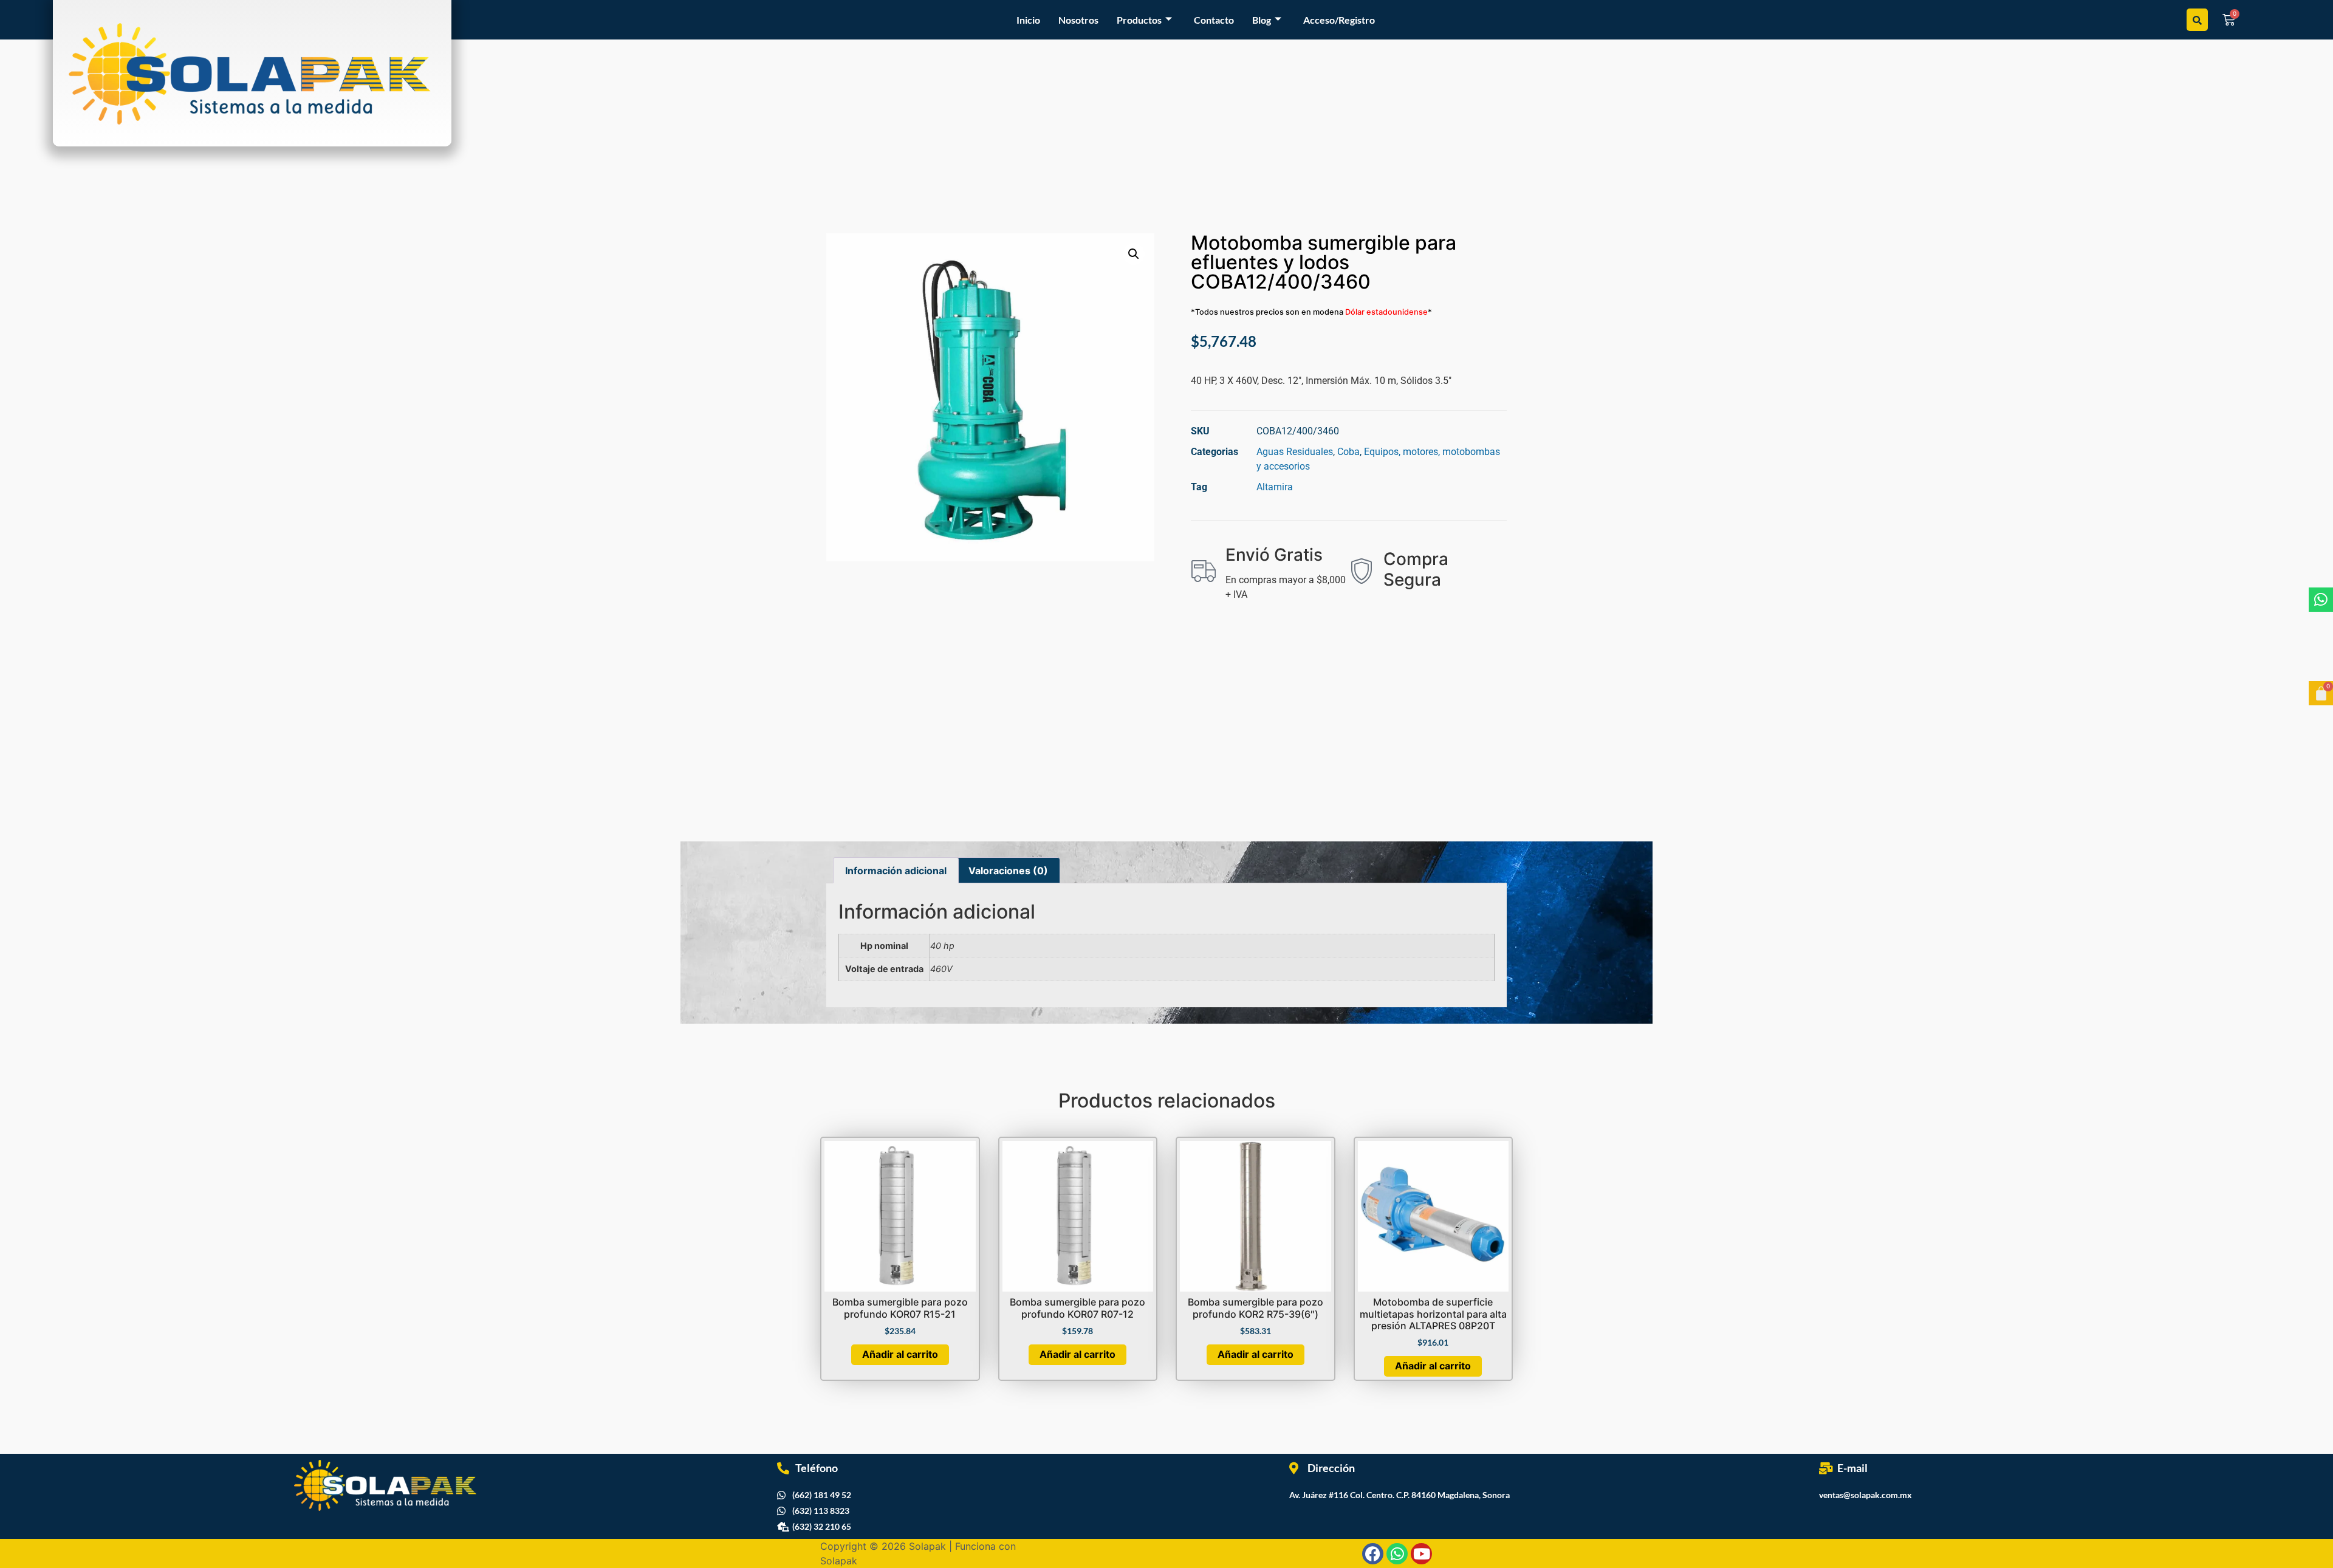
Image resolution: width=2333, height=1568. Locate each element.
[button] (1134, 254)
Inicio (1028, 20)
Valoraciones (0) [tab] (1008, 871)
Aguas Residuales (1295, 452)
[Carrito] (2321, 693)
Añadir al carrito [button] (900, 1354)
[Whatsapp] (2321, 600)
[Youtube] (1421, 1554)
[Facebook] (1373, 1554)
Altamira (1275, 487)
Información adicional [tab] (896, 871)
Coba (1348, 452)
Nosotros (1078, 20)
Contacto (1214, 20)
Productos (1139, 20)
